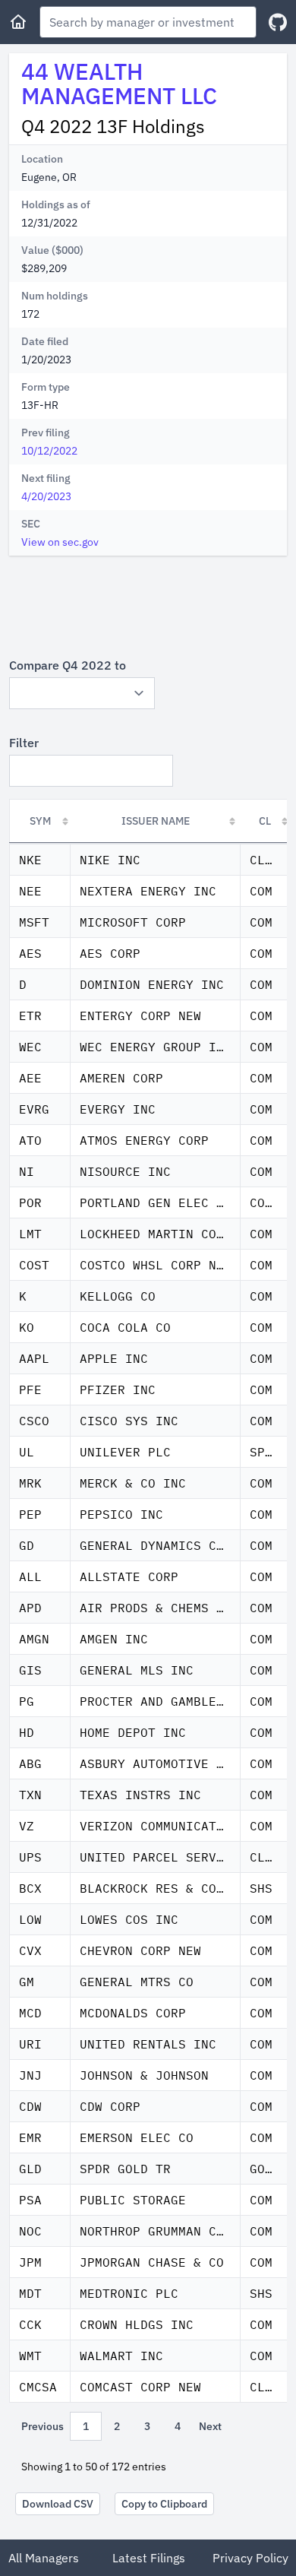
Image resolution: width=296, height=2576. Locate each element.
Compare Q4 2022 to (68, 665)
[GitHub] (278, 22)
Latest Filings (149, 2558)
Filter (24, 743)
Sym (40, 821)
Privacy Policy (250, 2558)
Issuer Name (156, 821)
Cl (265, 821)
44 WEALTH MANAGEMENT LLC (119, 83)
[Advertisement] (148, 606)
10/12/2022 (49, 451)
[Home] (18, 22)
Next (210, 2426)
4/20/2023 (46, 496)
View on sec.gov (60, 542)
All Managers (44, 2558)
